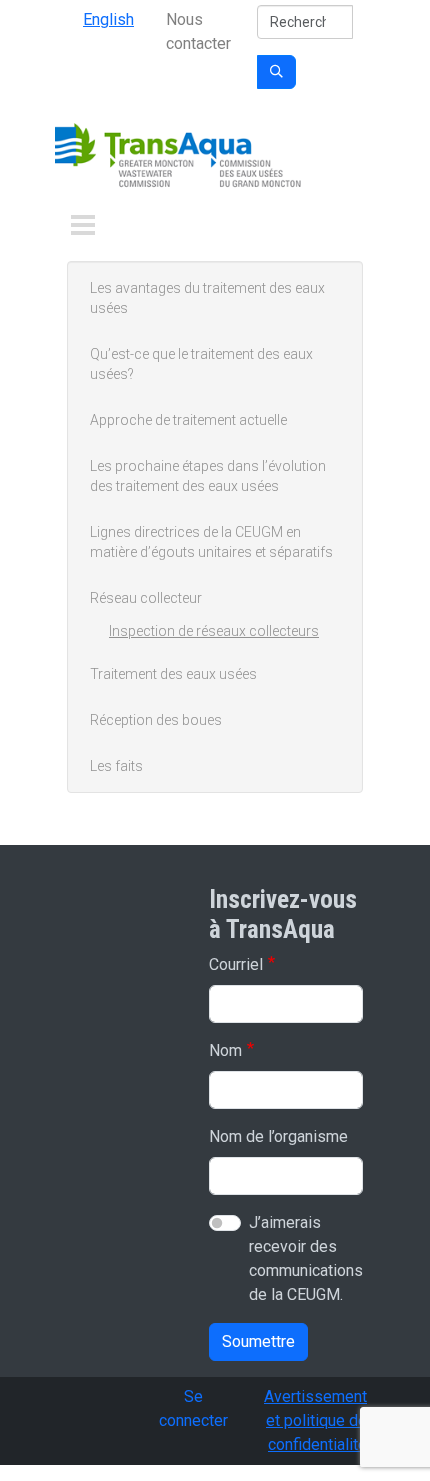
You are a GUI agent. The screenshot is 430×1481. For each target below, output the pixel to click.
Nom (225, 1050)
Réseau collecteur (146, 598)
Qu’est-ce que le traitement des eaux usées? (201, 364)
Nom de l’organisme (278, 1136)
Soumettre (258, 1341)
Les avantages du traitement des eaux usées (207, 298)
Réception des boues (156, 720)
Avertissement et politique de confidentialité (315, 1420)
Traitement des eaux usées (173, 674)
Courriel (236, 964)
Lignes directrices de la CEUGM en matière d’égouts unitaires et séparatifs (211, 542)
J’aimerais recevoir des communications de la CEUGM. (306, 1258)
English (108, 19)
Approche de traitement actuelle (188, 420)
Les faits (116, 766)
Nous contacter (198, 31)
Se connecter (193, 1408)
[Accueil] (180, 157)
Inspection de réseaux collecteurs (214, 631)
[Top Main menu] (83, 225)
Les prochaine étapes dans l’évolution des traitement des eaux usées (208, 476)
